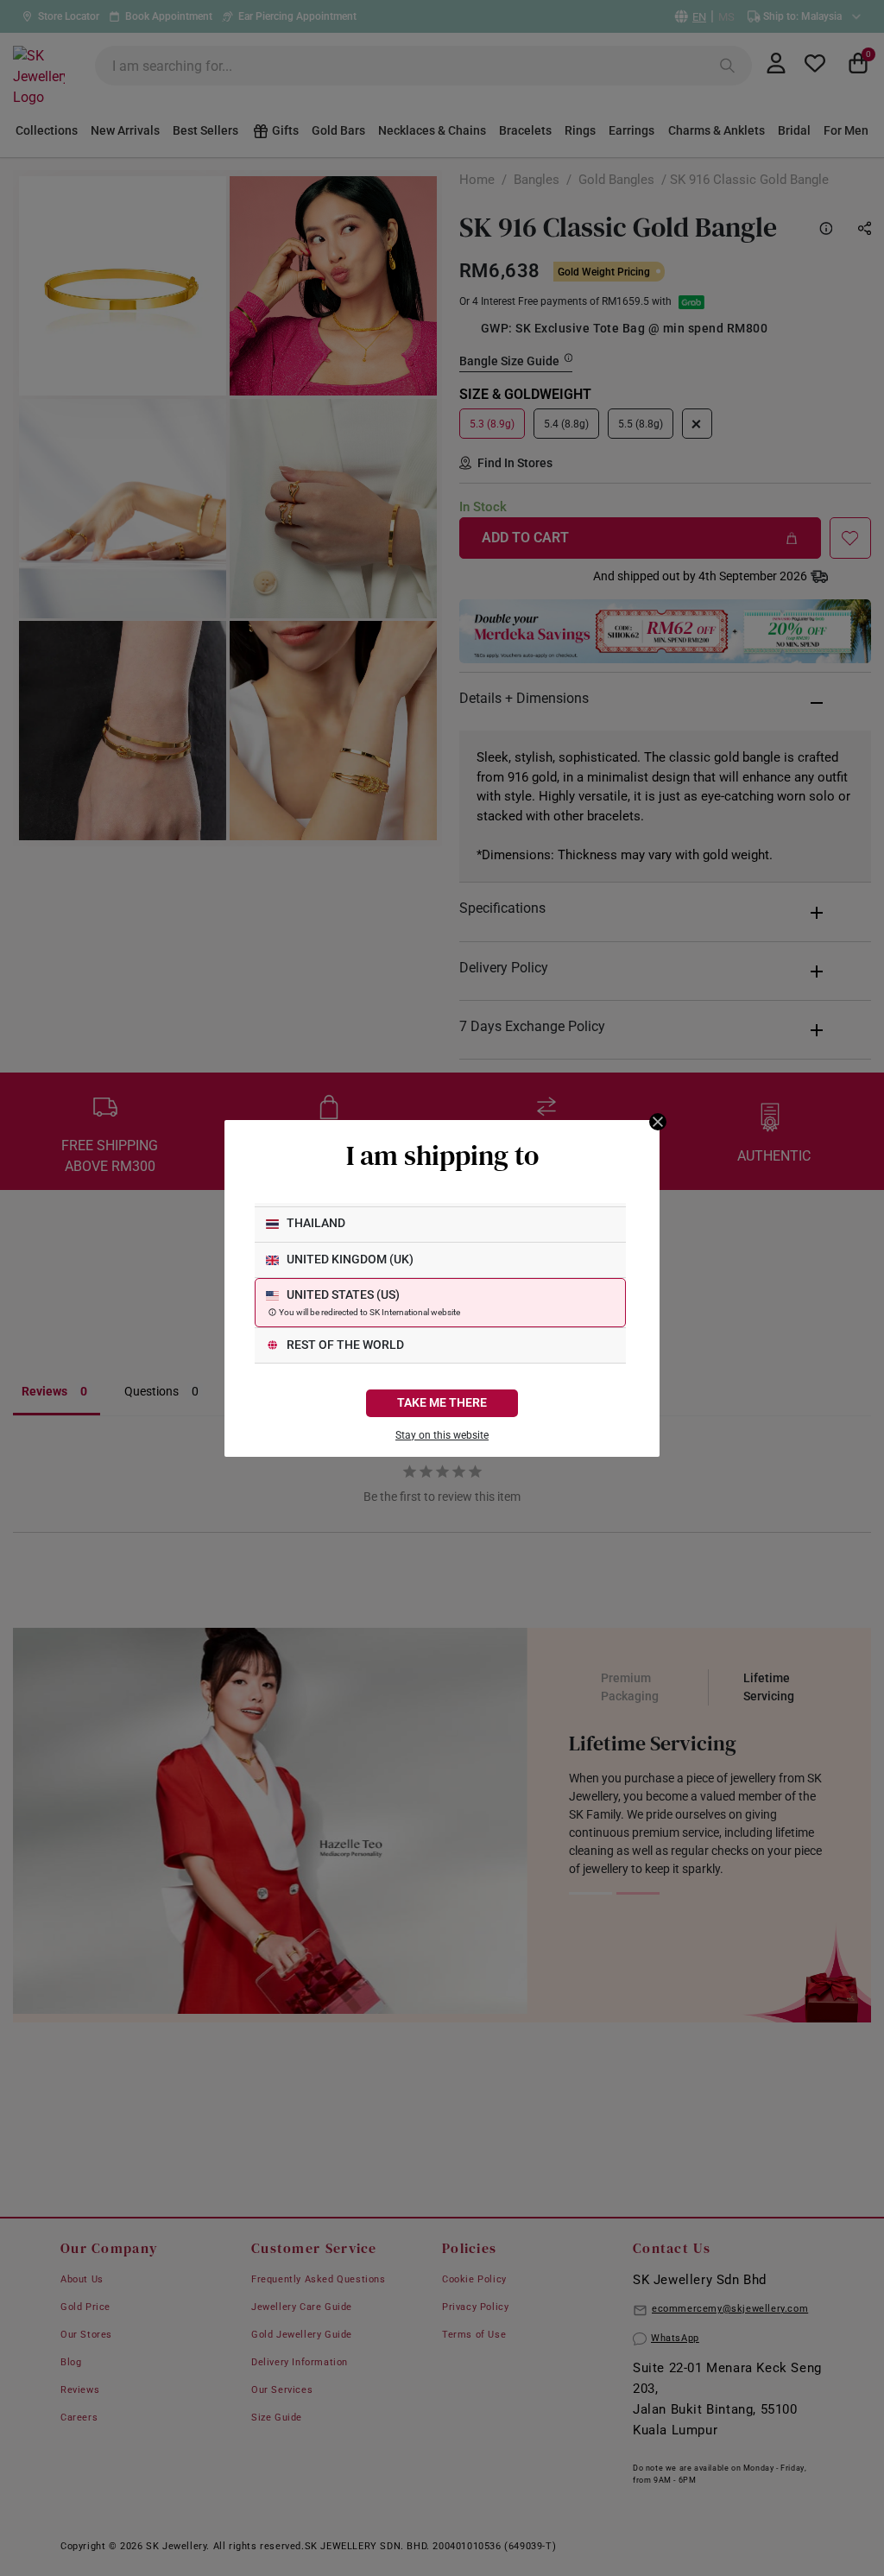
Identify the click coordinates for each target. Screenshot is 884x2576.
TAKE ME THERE (442, 1403)
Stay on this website (442, 1435)
